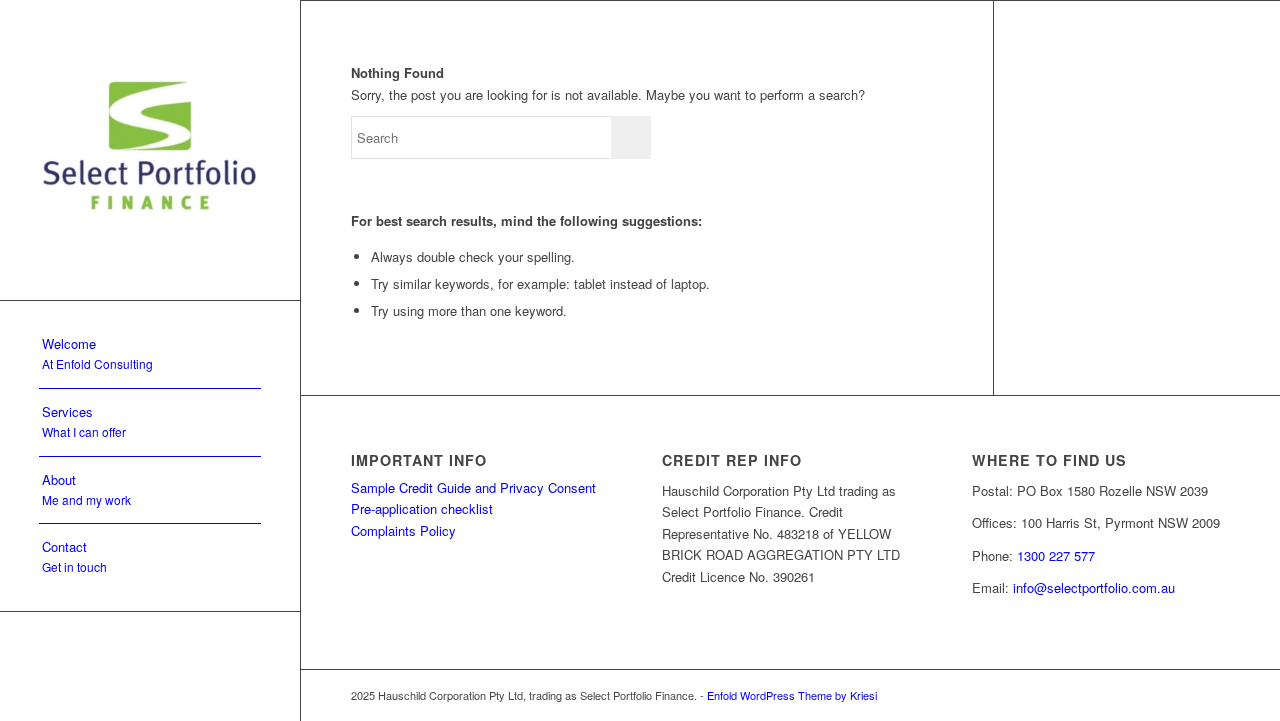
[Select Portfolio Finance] (150, 150)
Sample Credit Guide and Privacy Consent (473, 487)
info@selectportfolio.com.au (1094, 587)
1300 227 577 (1056, 555)
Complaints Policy (403, 530)
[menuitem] (150, 355)
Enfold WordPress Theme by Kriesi (792, 695)
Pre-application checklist (422, 508)
